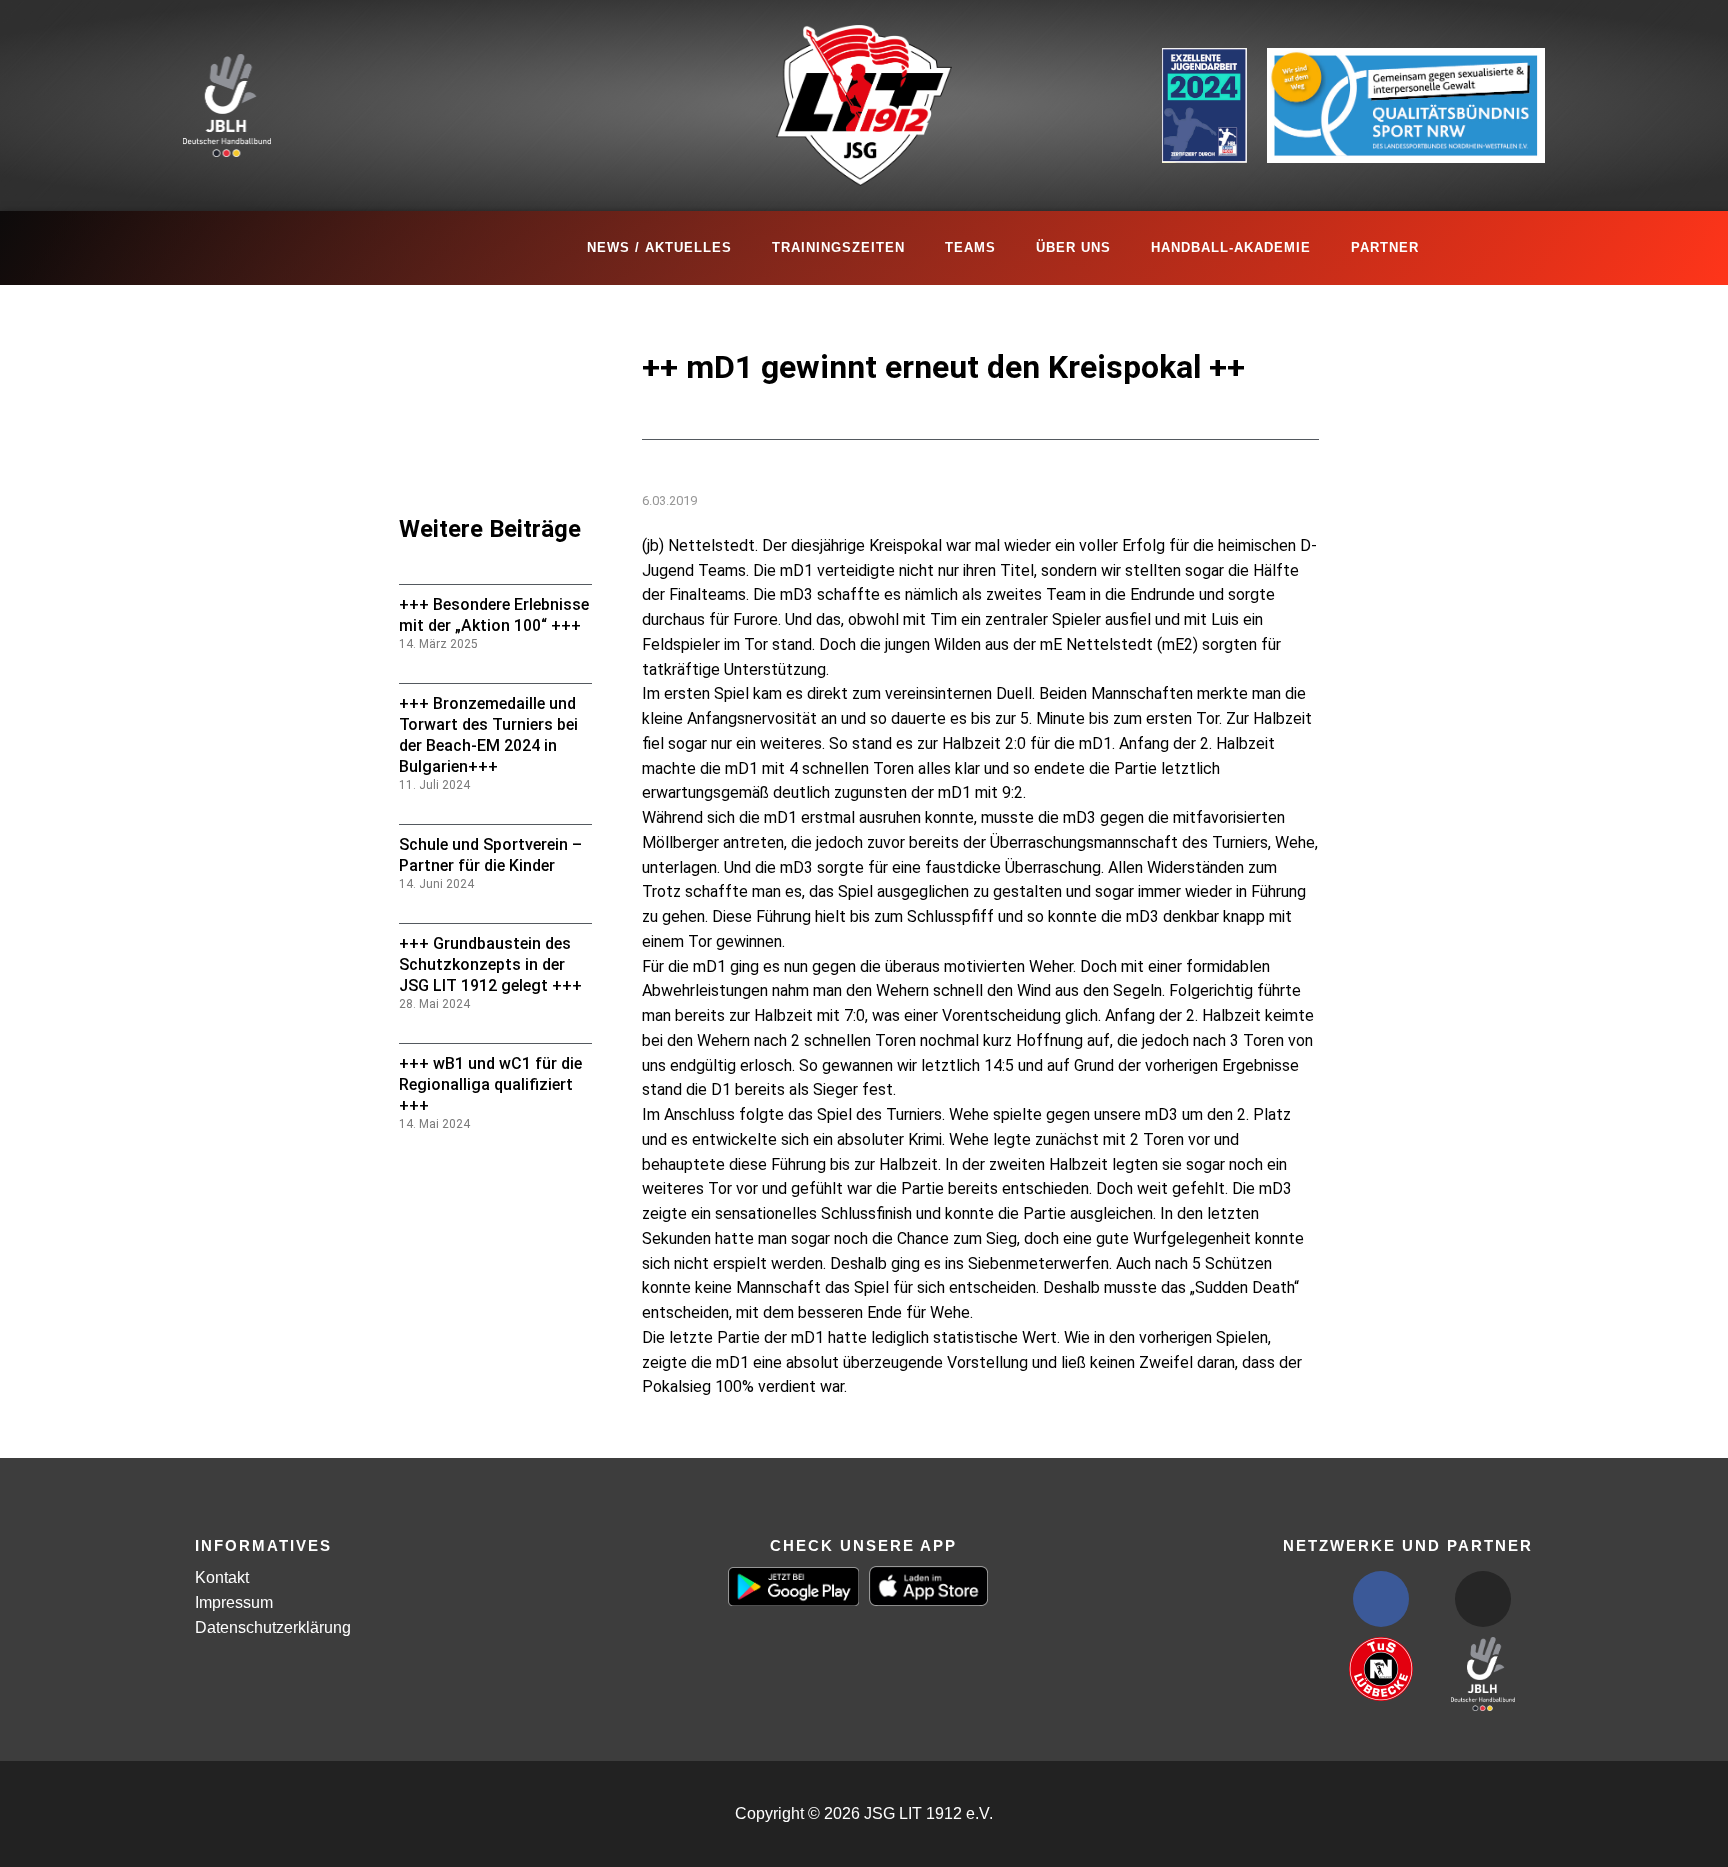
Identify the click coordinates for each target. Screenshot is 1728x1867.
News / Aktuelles (659, 247)
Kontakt (222, 1577)
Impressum (234, 1602)
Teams (970, 247)
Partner (1385, 247)
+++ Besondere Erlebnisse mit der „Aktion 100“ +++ (494, 615)
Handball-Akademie (1231, 247)
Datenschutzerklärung (273, 1627)
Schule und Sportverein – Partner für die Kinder (490, 855)
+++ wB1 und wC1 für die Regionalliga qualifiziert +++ (490, 1084)
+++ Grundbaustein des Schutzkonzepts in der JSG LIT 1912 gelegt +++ (490, 964)
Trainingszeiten (838, 247)
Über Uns (1073, 247)
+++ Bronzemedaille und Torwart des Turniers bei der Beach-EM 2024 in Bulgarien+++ (488, 734)
